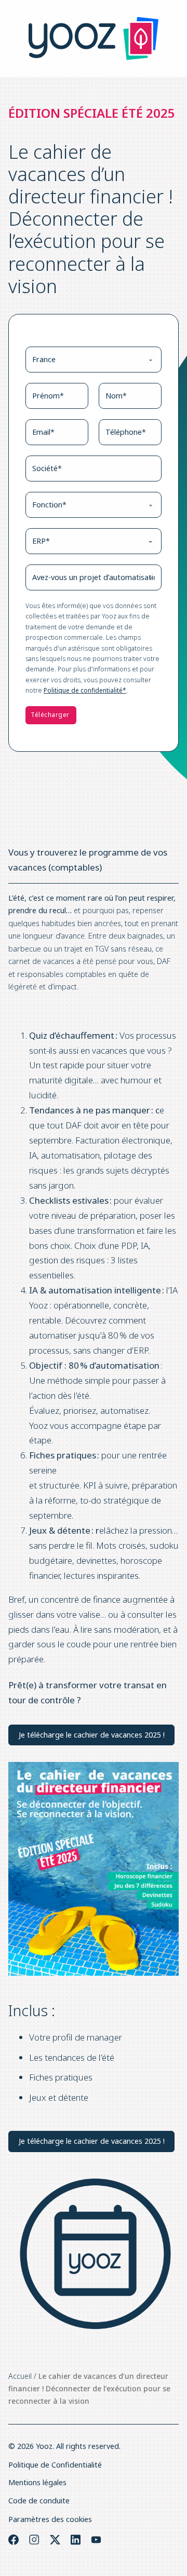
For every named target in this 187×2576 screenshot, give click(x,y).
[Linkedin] (76, 2540)
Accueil (20, 2376)
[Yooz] (94, 38)
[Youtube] (96, 2540)
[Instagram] (34, 2540)
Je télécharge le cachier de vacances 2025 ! (92, 1735)
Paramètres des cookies (50, 2519)
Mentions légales (37, 2482)
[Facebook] (14, 2540)
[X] (55, 2540)
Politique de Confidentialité (55, 2465)
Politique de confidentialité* (85, 690)
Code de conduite (39, 2501)
